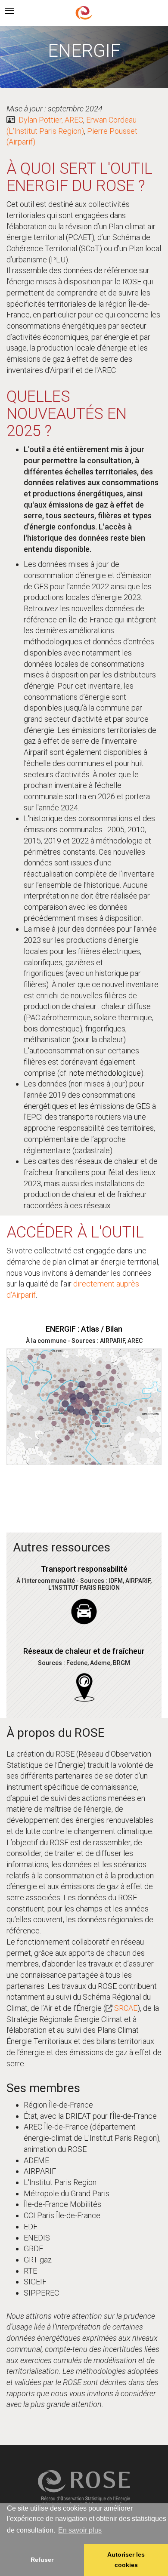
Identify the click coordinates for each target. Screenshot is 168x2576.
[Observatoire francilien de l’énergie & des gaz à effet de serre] (84, 12)
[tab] (9, 11)
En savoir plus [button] (80, 2530)
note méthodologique (105, 1073)
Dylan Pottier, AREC (51, 120)
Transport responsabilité (84, 1569)
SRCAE (126, 2008)
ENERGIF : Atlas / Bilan (84, 1329)
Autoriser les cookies (126, 2560)
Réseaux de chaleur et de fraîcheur (84, 1651)
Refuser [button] (42, 2560)
